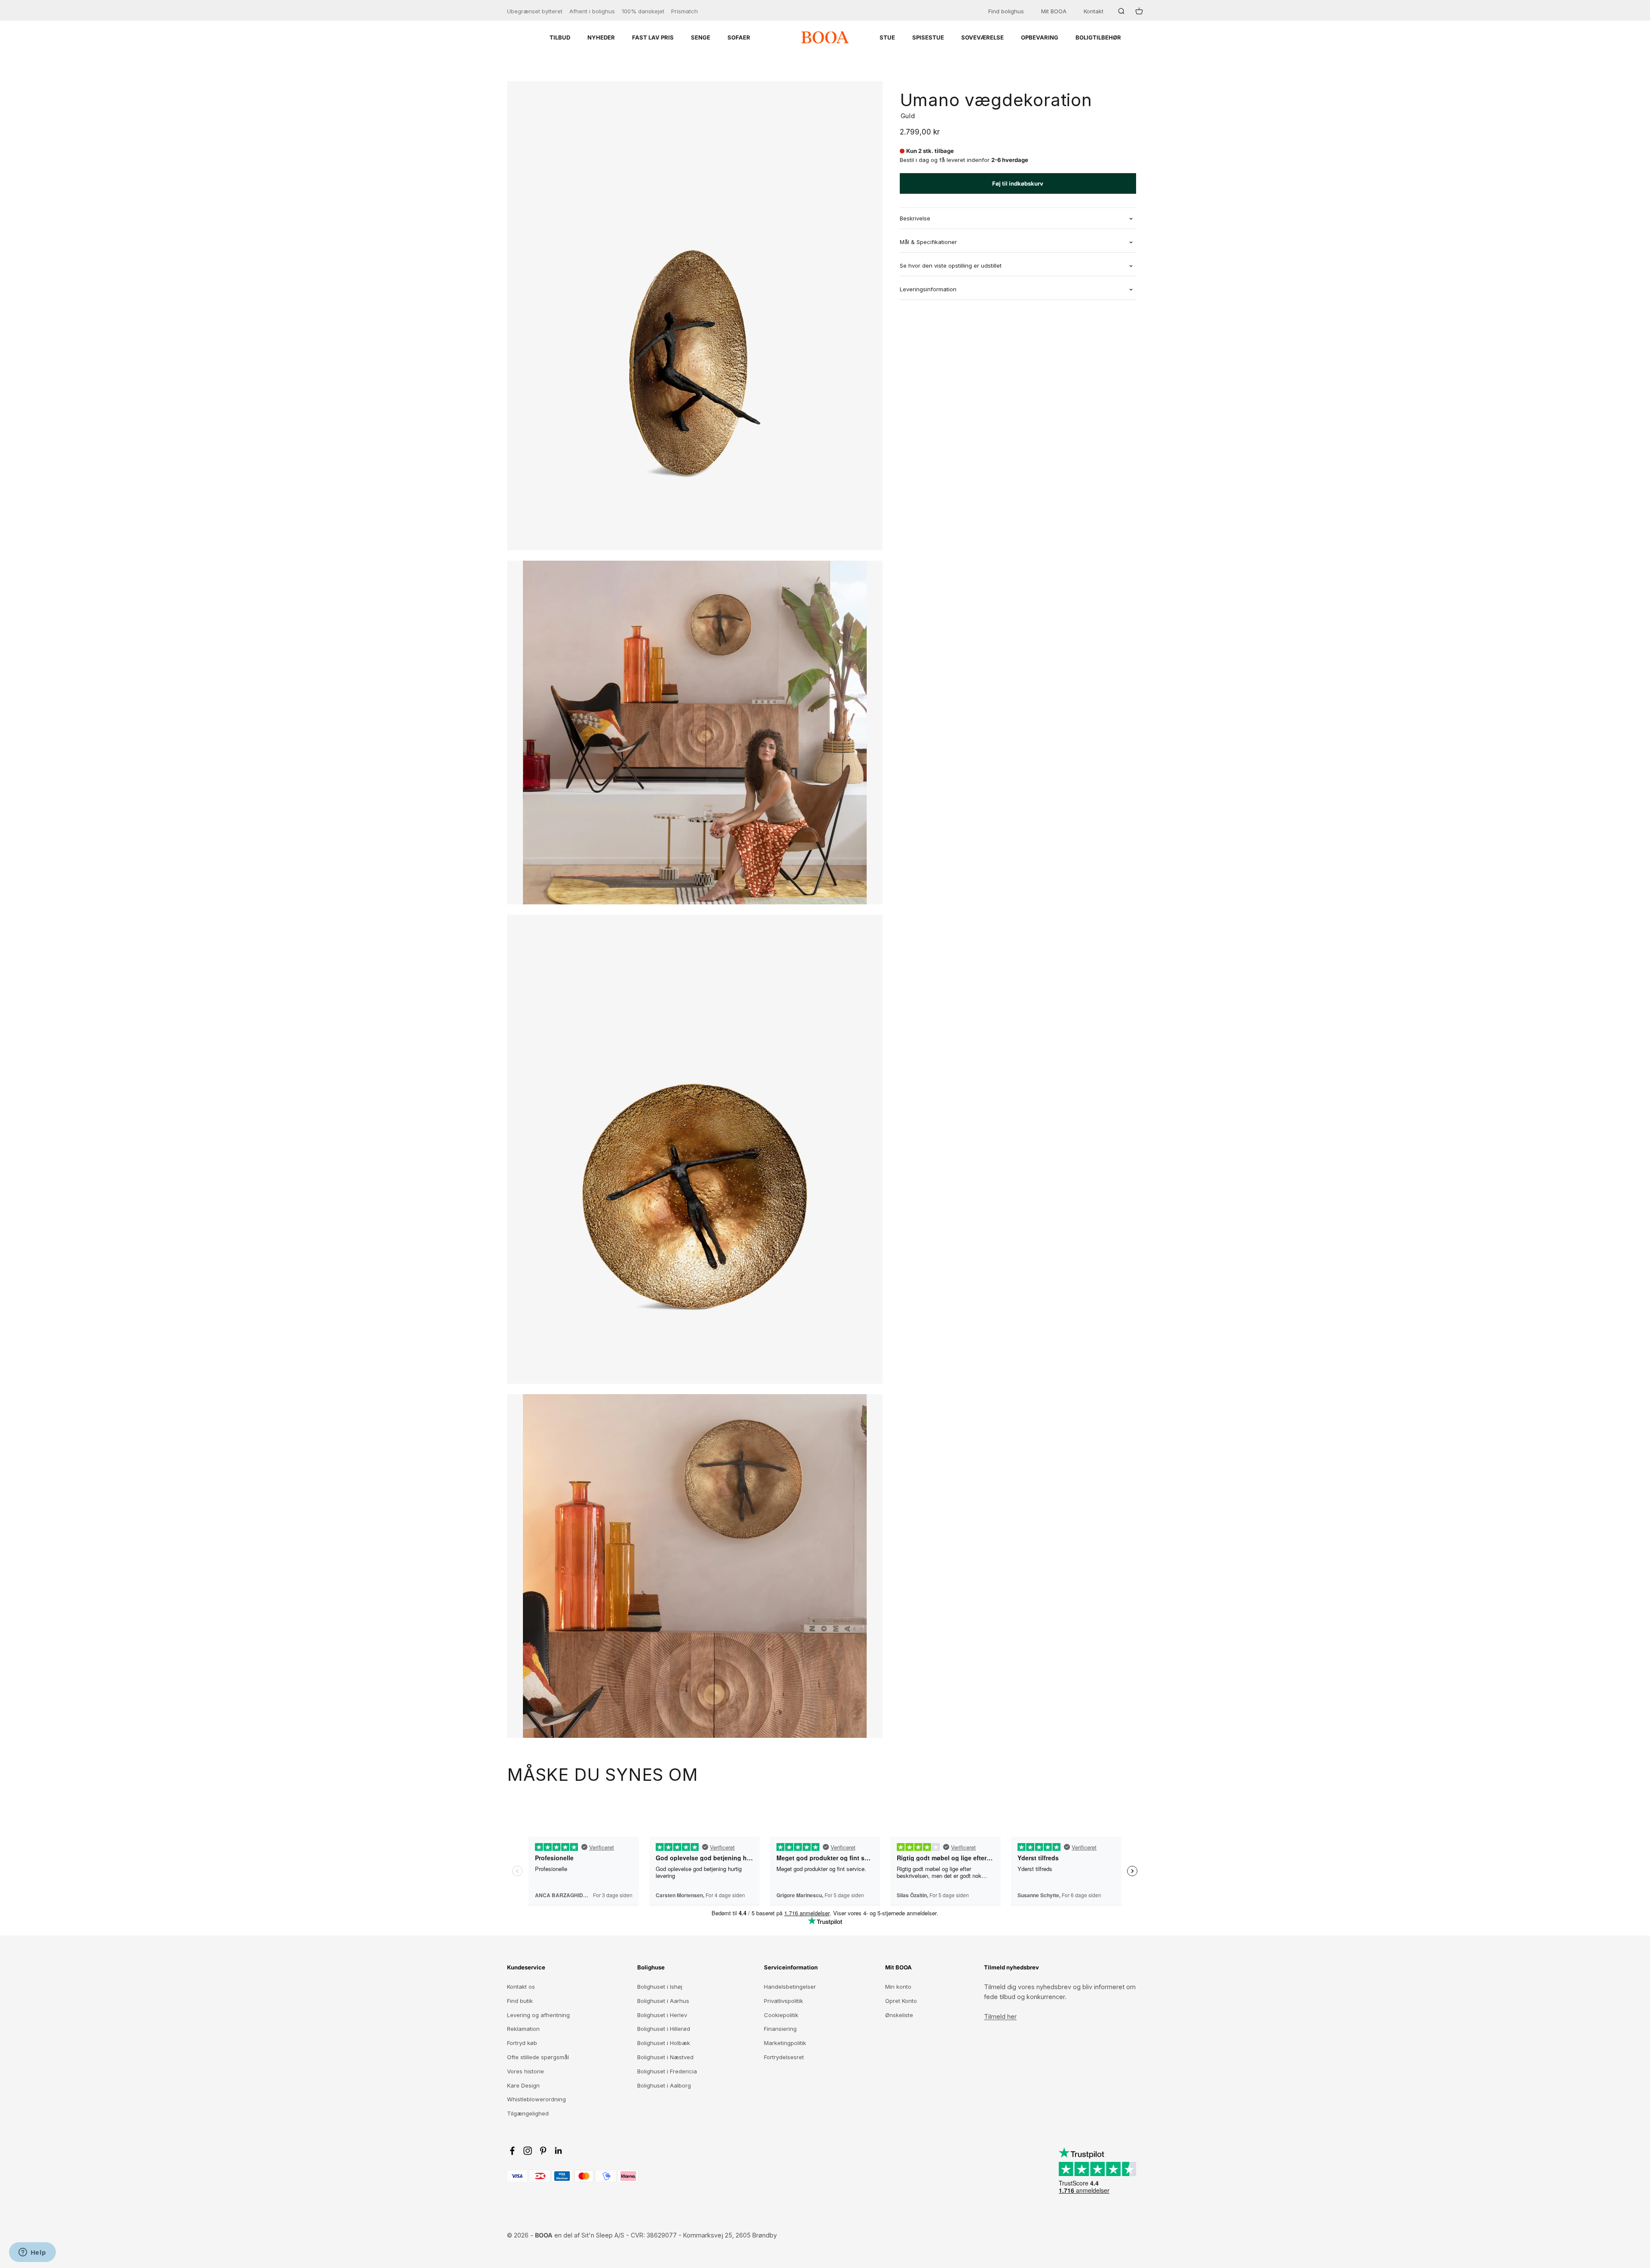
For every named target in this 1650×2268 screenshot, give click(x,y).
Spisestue (928, 37)
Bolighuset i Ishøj (660, 1987)
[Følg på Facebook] (512, 2151)
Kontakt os (521, 1987)
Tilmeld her (1000, 2016)
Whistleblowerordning (536, 2099)
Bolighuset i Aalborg (664, 2085)
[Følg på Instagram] (528, 2151)
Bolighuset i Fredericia (667, 2071)
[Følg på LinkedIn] (559, 2151)
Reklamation (523, 2029)
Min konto (898, 1987)
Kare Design (523, 2085)
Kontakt (1094, 11)
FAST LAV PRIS (653, 37)
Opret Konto (901, 2001)
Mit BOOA (1054, 11)
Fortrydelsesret (784, 2057)
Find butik (520, 2001)
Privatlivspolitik (784, 2001)
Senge (701, 37)
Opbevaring (1040, 37)
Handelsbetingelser (790, 1987)
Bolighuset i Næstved (665, 2057)
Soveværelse (982, 37)
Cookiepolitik (781, 2015)
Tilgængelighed (528, 2113)
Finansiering (780, 2029)
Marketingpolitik (785, 2043)
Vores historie (526, 2071)
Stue (887, 37)
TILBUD (560, 37)
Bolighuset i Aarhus (663, 2001)
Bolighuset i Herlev (662, 2015)
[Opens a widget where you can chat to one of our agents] (32, 2253)
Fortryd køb (522, 2043)
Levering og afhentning (538, 2015)
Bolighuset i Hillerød (664, 2029)
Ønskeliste (899, 2015)
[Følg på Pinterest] (543, 2151)
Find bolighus (1006, 11)
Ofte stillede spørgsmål (538, 2057)
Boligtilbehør (1098, 37)
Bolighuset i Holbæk (664, 2043)
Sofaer (739, 37)
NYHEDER (601, 37)
